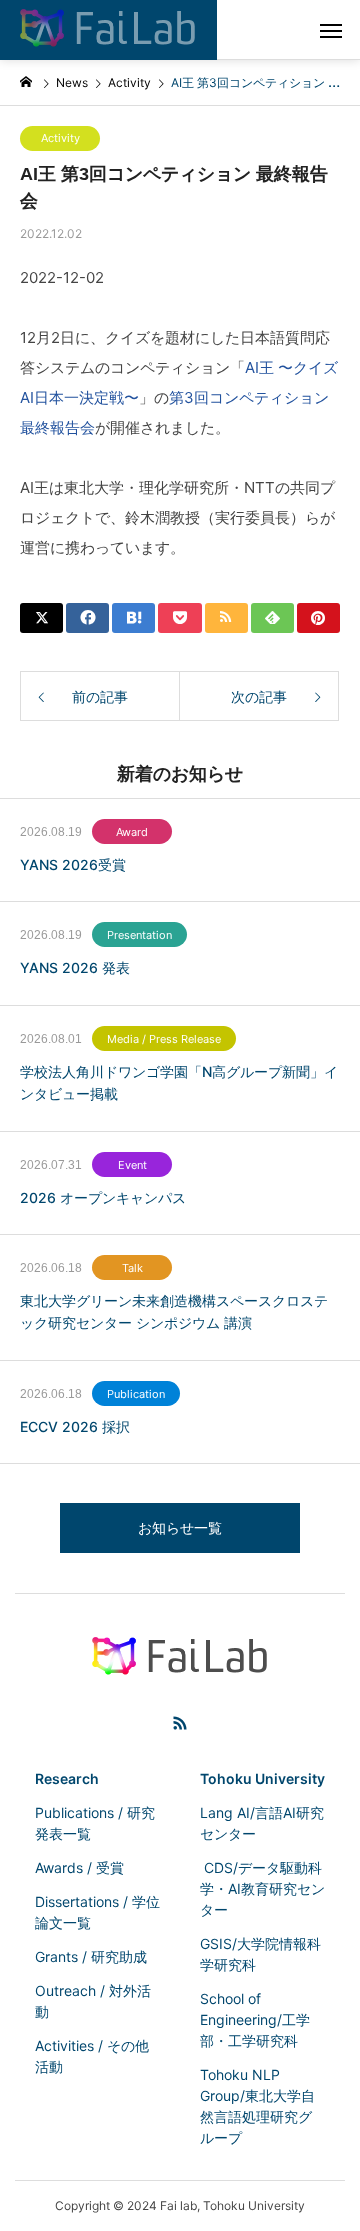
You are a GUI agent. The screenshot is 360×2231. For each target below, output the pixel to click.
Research (67, 1778)
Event (132, 1165)
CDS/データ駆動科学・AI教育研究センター (262, 1888)
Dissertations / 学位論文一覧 (97, 1912)
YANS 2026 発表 (75, 967)
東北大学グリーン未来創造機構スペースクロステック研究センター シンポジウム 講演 (174, 1311)
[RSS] (180, 1723)
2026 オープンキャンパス (103, 1197)
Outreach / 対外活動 (93, 2001)
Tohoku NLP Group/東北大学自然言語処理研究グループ (257, 2106)
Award (132, 832)
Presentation (139, 935)
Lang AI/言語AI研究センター (262, 1823)
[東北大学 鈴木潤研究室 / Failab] (108, 30)
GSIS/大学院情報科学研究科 (260, 1954)
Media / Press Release (164, 1039)
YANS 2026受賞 (73, 864)
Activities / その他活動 (92, 2056)
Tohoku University (262, 1778)
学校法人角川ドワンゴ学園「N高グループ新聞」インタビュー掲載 (179, 1082)
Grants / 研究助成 (91, 1956)
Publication (136, 1394)
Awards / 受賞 (79, 1867)
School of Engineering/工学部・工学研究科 (255, 2019)
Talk (132, 1268)
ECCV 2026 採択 (75, 1426)
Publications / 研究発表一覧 (95, 1823)
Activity (60, 138)
